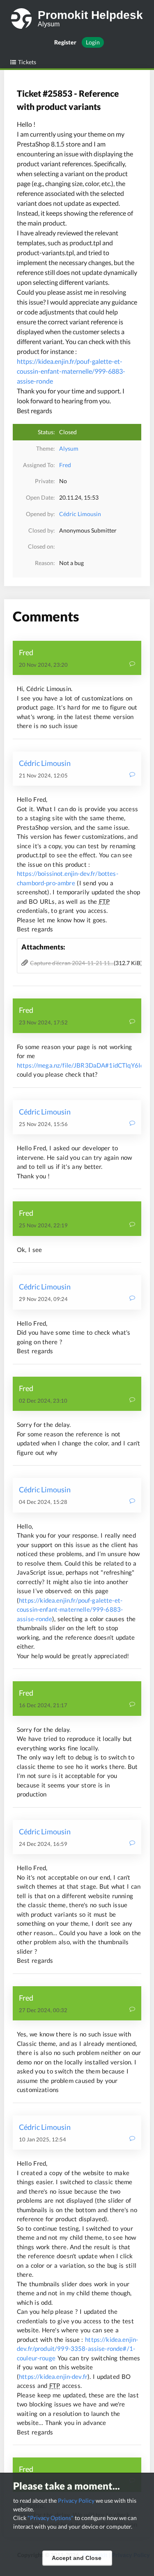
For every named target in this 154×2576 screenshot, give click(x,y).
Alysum (69, 448)
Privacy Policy (76, 2500)
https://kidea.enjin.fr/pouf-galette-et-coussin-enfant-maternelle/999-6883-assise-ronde (71, 371)
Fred (65, 465)
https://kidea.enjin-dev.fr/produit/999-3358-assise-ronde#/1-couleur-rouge (77, 2349)
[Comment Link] (132, 664)
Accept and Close (77, 2558)
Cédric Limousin (80, 514)
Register (65, 42)
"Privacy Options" (51, 2518)
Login (93, 42)
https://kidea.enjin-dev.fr (53, 2376)
